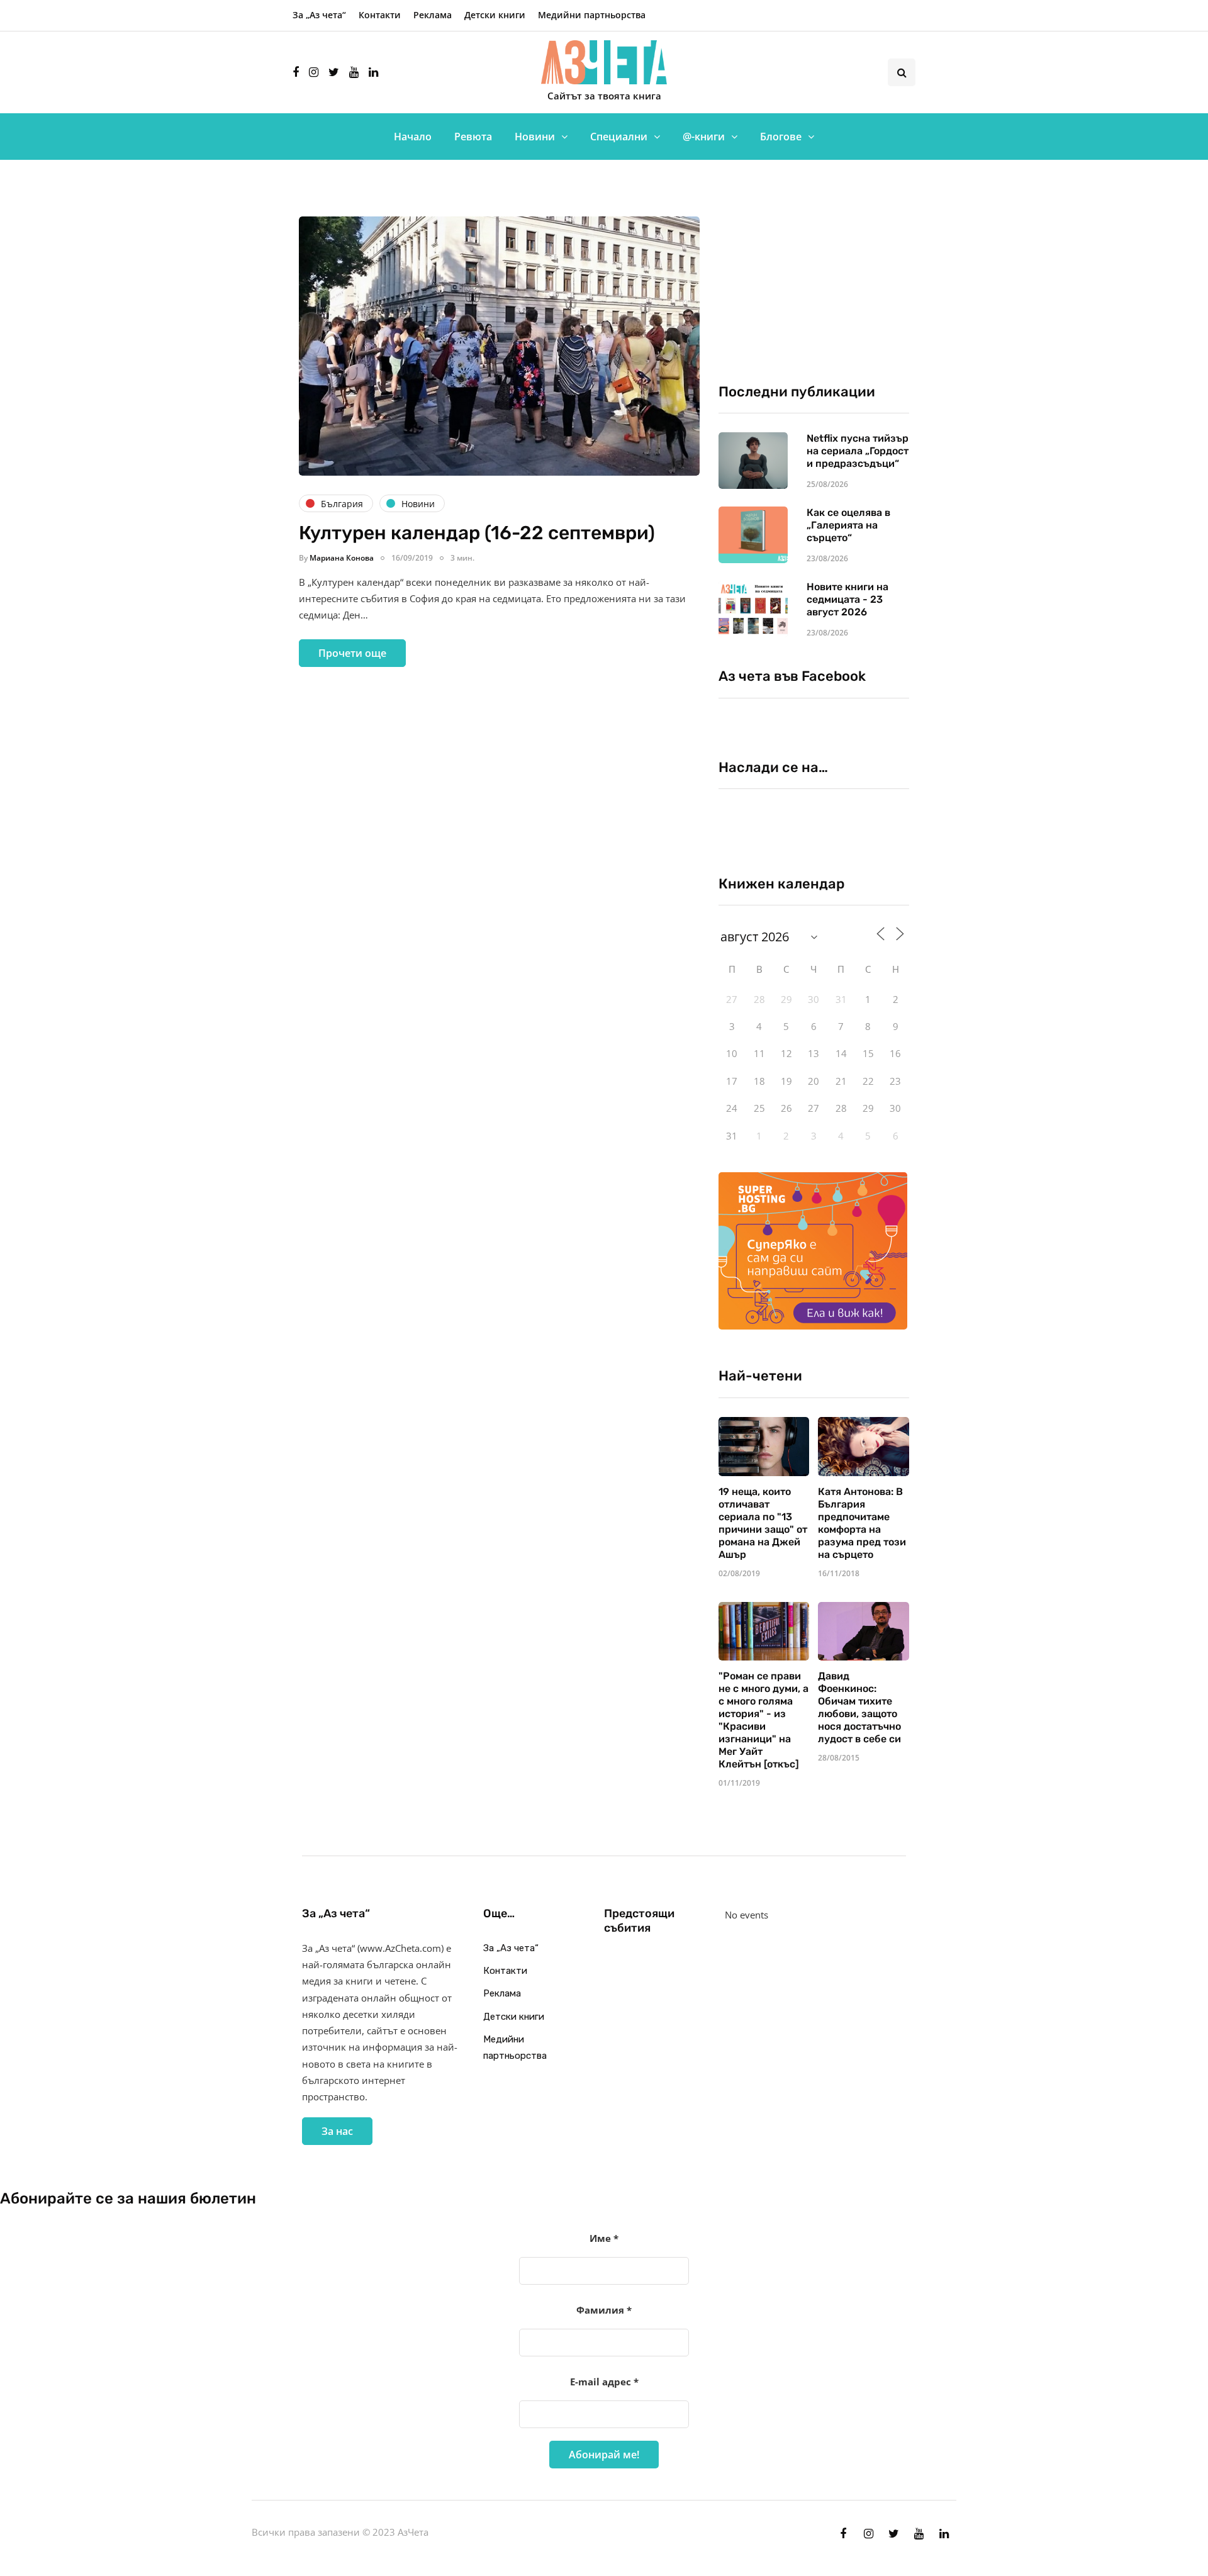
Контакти (380, 15)
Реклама (433, 15)
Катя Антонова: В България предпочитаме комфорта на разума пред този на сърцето (862, 1523)
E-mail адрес (604, 2382)
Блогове (781, 137)
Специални (619, 137)
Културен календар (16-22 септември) (477, 533)
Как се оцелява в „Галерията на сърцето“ (848, 525)
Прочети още (352, 653)
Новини (535, 137)
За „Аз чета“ (319, 15)
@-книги (704, 137)
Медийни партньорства (592, 15)
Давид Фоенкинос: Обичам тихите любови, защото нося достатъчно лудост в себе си (859, 1707)
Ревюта (473, 137)
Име (604, 2238)
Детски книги (495, 15)
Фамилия (604, 2310)
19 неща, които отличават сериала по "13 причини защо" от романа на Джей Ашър (763, 1523)
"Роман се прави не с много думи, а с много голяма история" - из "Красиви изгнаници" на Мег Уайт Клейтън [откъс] (763, 1720)
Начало (413, 137)
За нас (337, 2131)
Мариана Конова (342, 558)
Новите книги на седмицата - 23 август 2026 (847, 599)
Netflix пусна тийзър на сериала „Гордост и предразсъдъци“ (858, 451)
